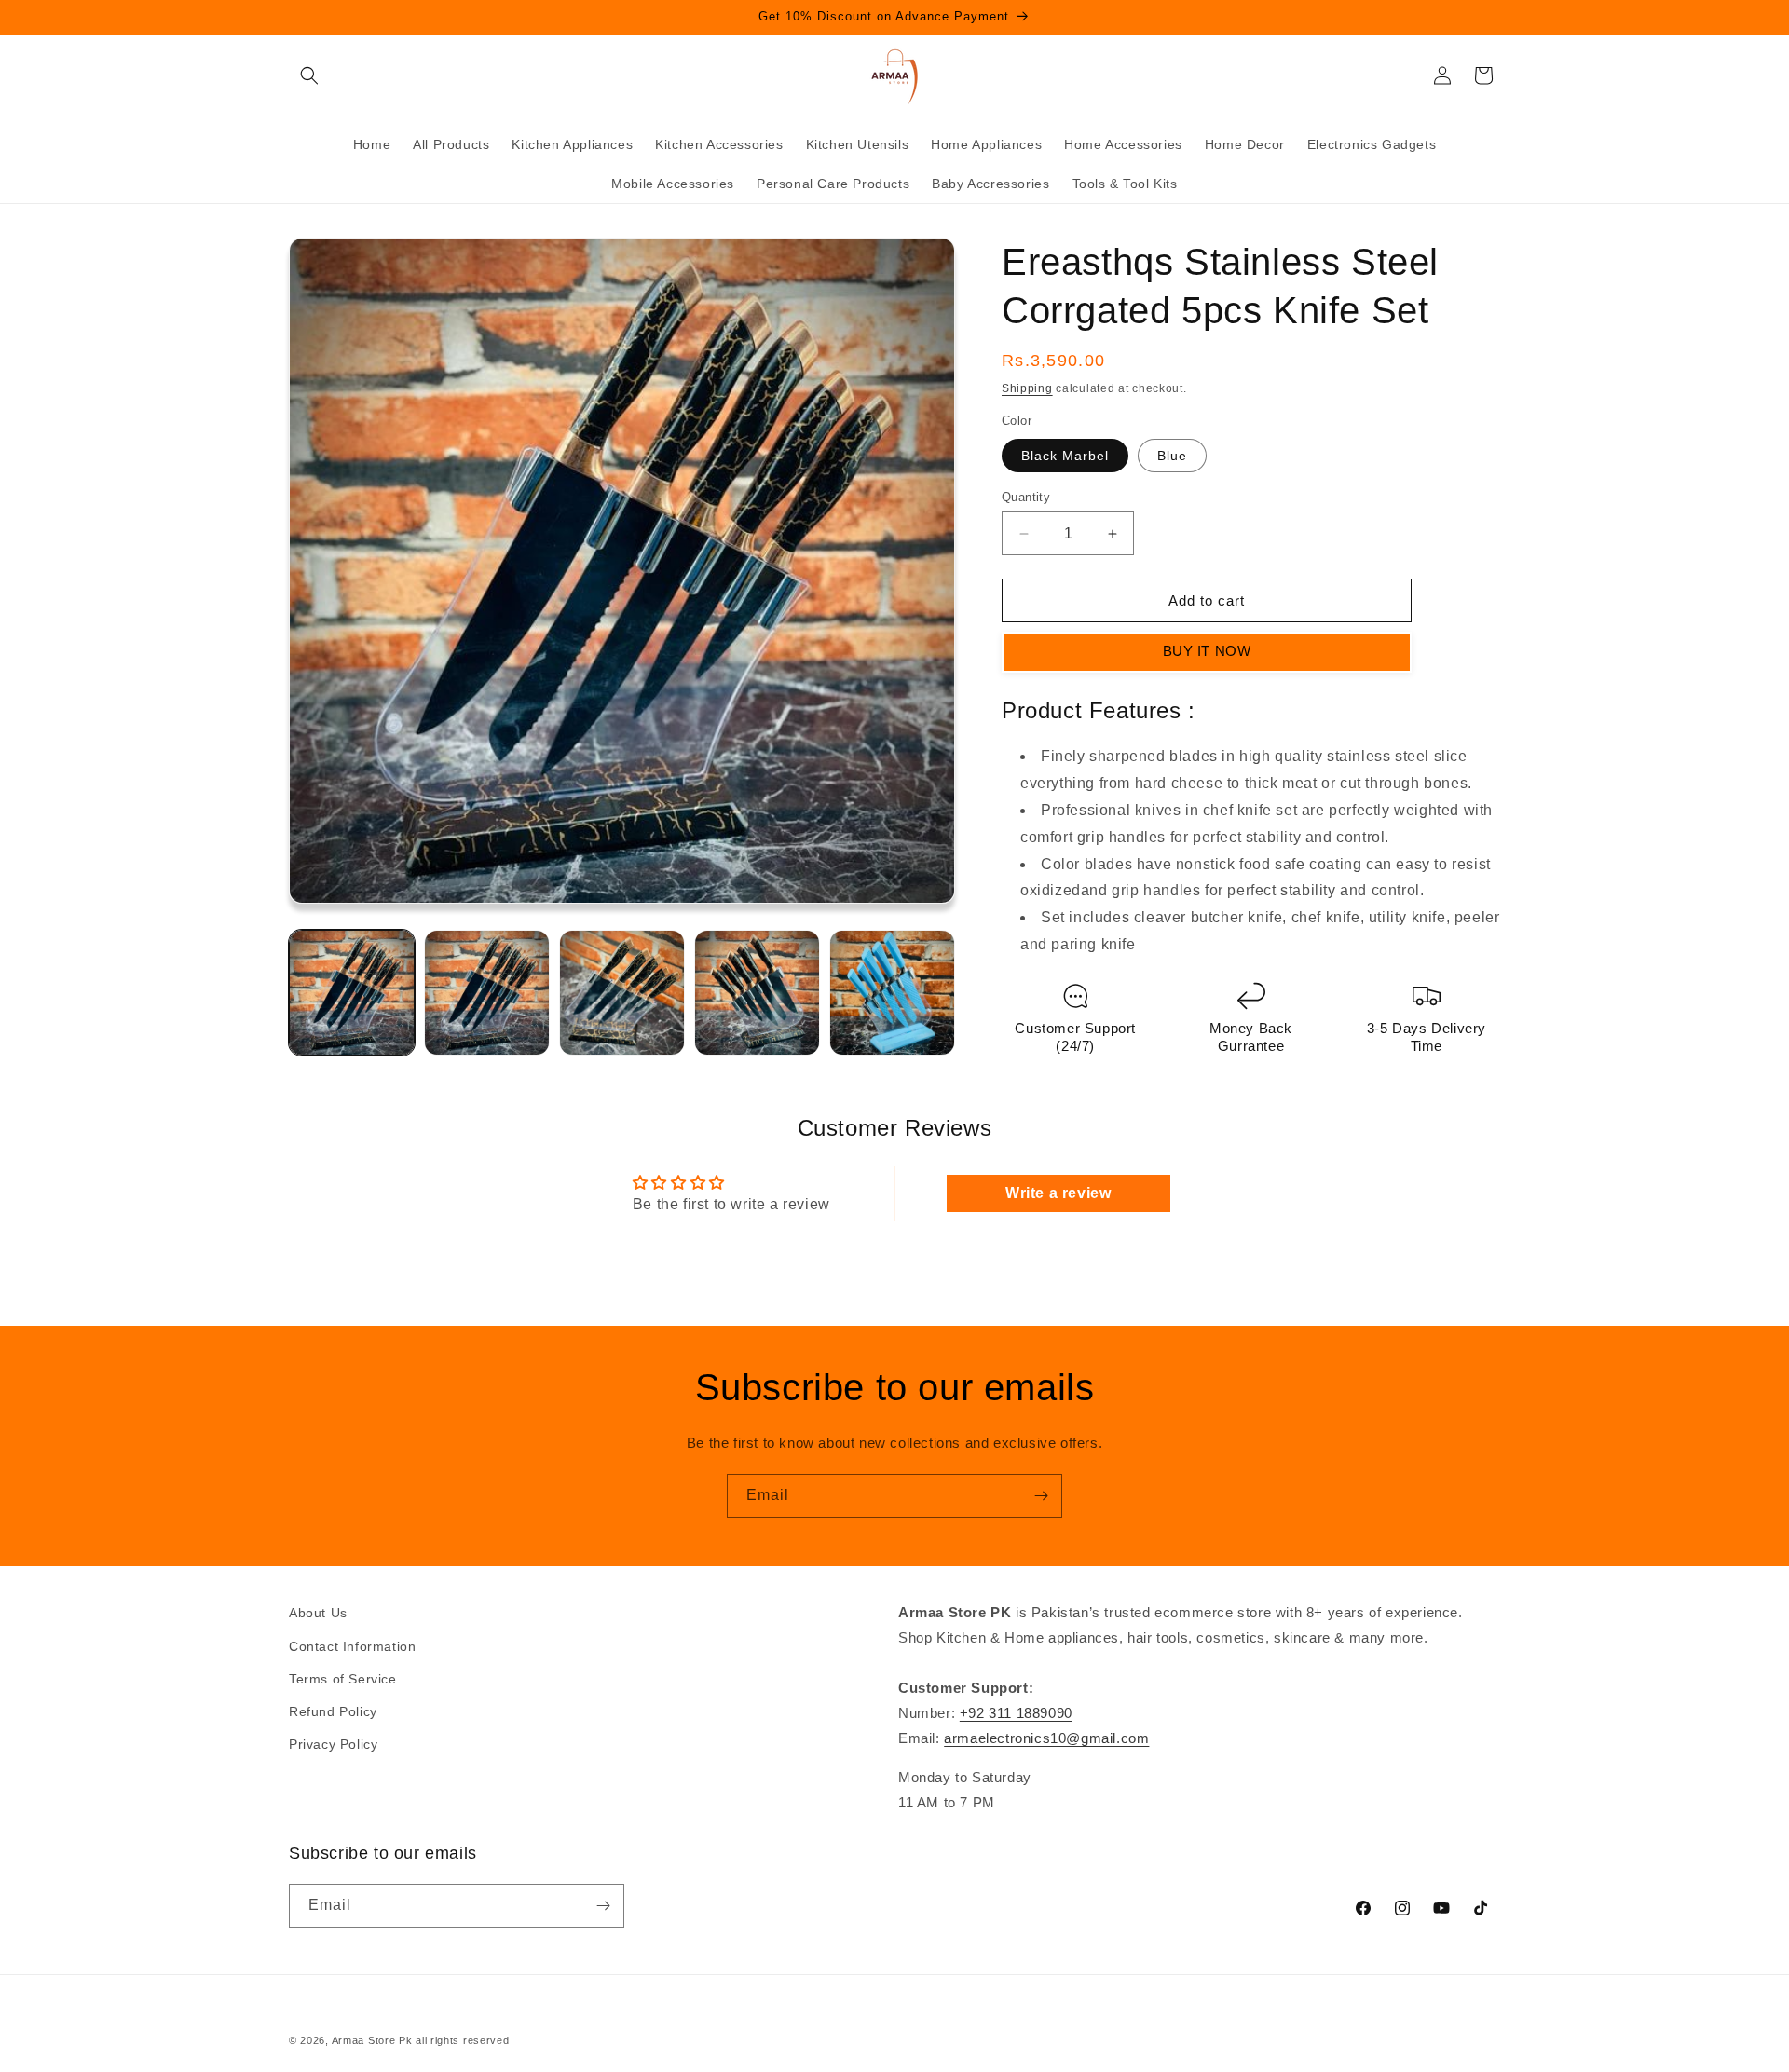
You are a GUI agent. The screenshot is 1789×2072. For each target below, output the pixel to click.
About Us (318, 1613)
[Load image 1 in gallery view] (352, 993)
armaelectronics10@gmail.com (1046, 1738)
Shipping (1027, 388)
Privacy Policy (333, 1744)
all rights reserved (462, 2040)
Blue (1172, 456)
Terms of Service (343, 1679)
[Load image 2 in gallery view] (487, 993)
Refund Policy (333, 1711)
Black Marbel (1065, 456)
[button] (309, 75)
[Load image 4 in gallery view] (757, 993)
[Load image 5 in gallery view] (892, 993)
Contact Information (352, 1646)
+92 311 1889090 (1016, 1713)
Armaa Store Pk (372, 2040)
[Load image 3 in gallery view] (622, 993)
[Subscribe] (1041, 1496)
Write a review (1058, 1193)
